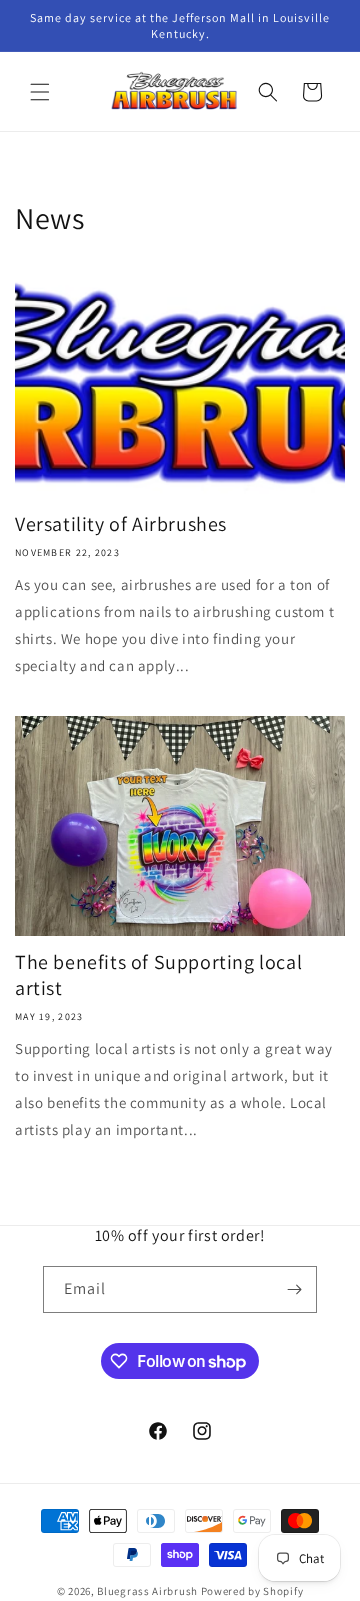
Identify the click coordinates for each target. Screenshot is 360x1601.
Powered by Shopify (252, 1591)
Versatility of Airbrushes (121, 524)
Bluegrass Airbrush (147, 1591)
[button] (40, 92)
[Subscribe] (294, 1289)
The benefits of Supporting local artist (158, 975)
